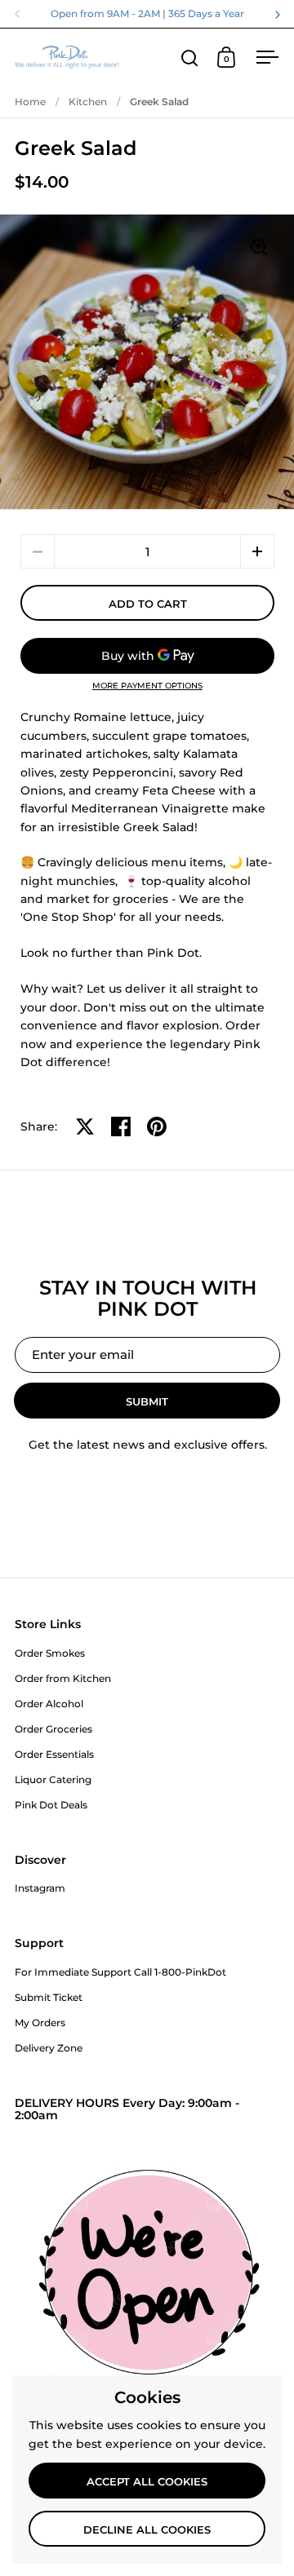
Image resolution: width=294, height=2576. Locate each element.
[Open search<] (190, 58)
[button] (257, 551)
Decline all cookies (147, 2530)
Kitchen (88, 102)
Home (30, 102)
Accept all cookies (147, 2481)
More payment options (147, 686)
